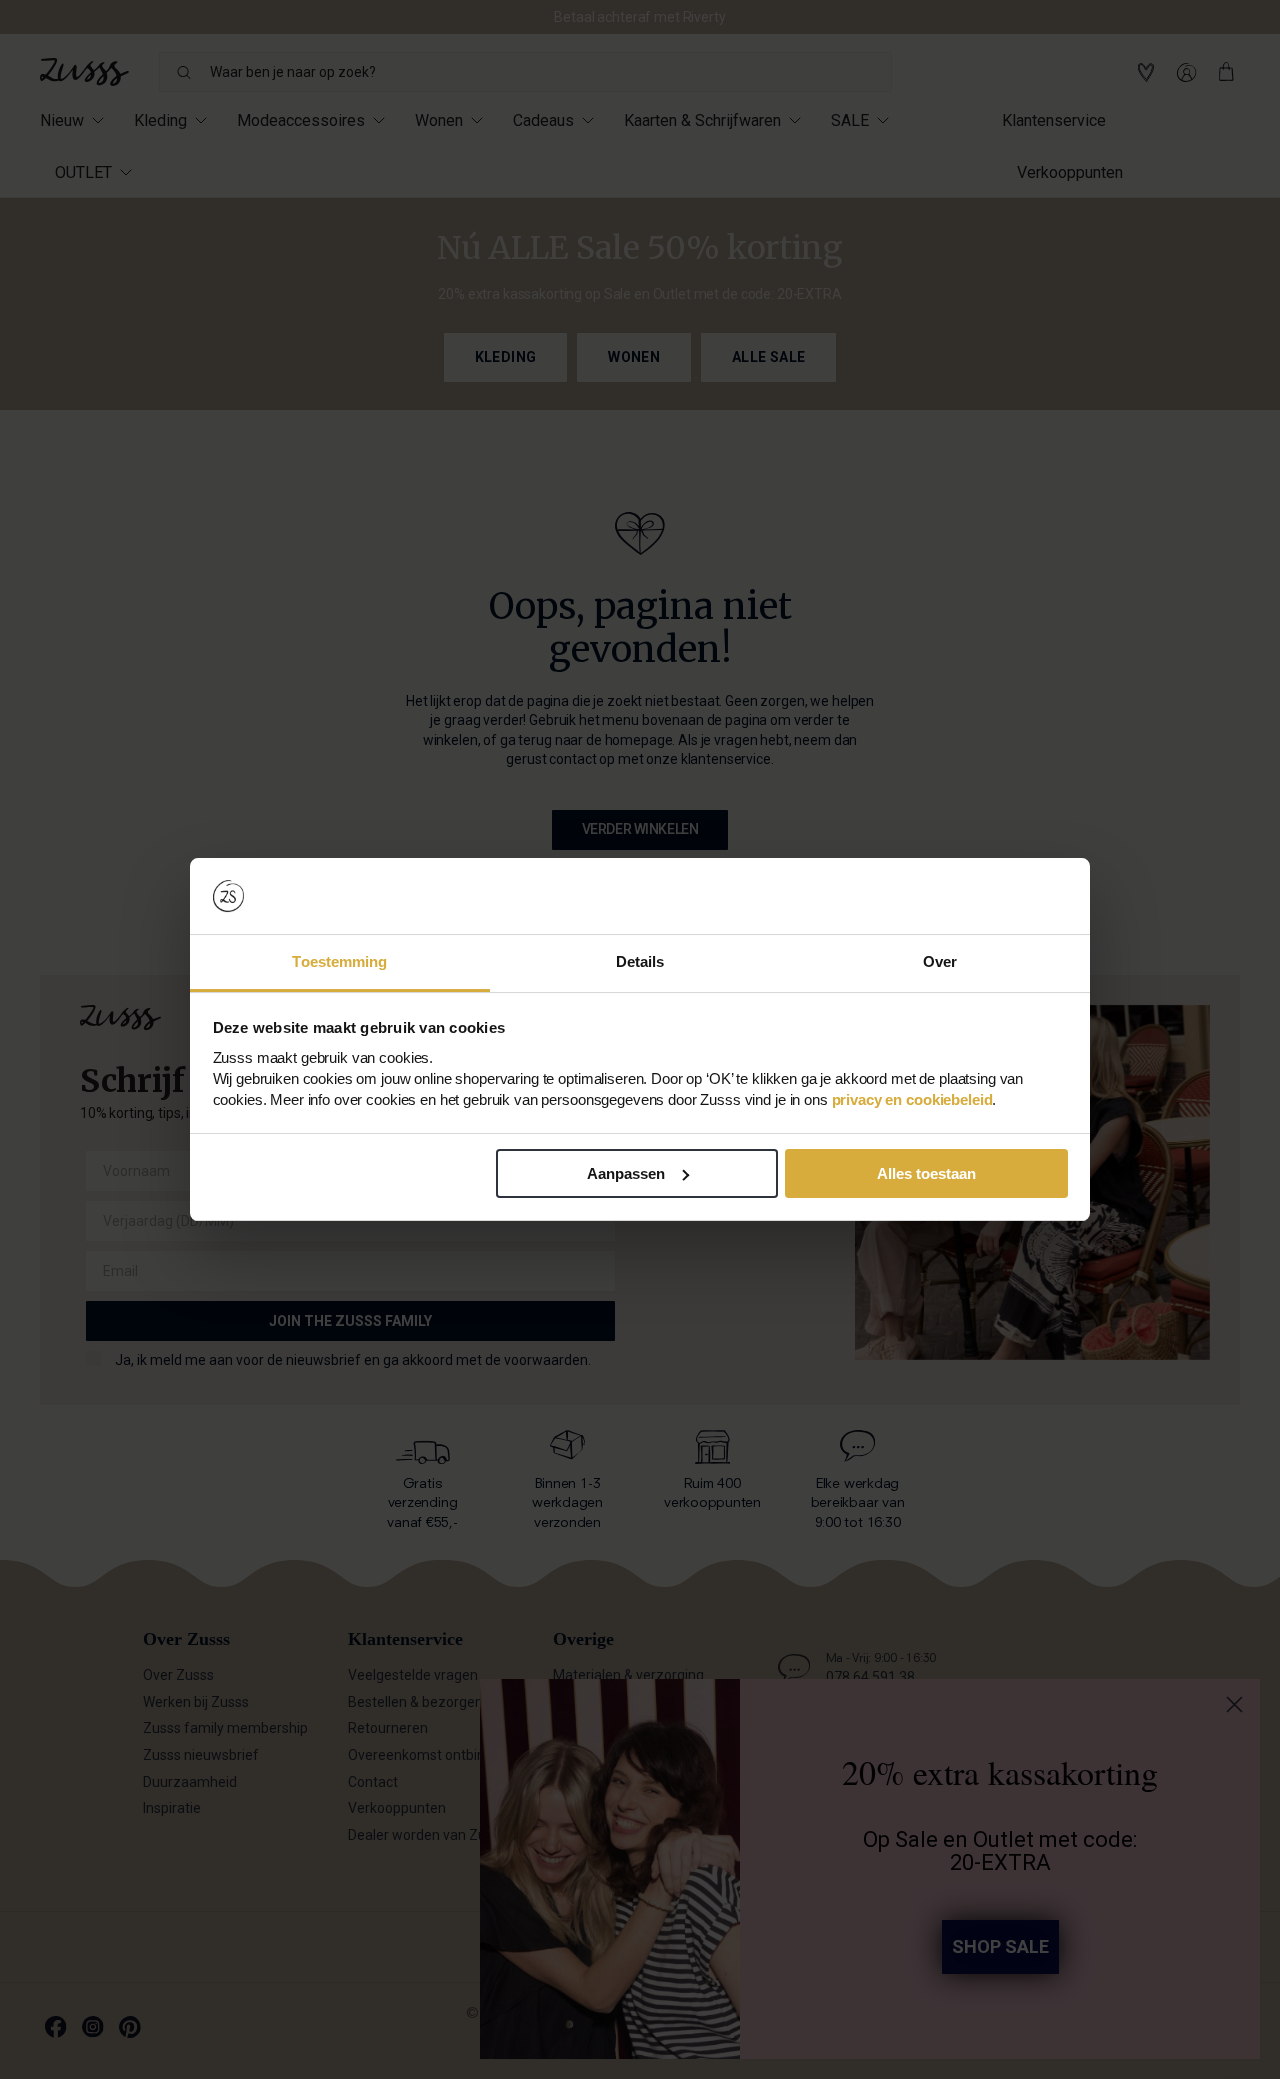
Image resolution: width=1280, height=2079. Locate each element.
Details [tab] (640, 961)
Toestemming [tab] (339, 961)
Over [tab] (940, 961)
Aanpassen (626, 1173)
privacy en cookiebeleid (912, 1099)
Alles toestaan (926, 1173)
